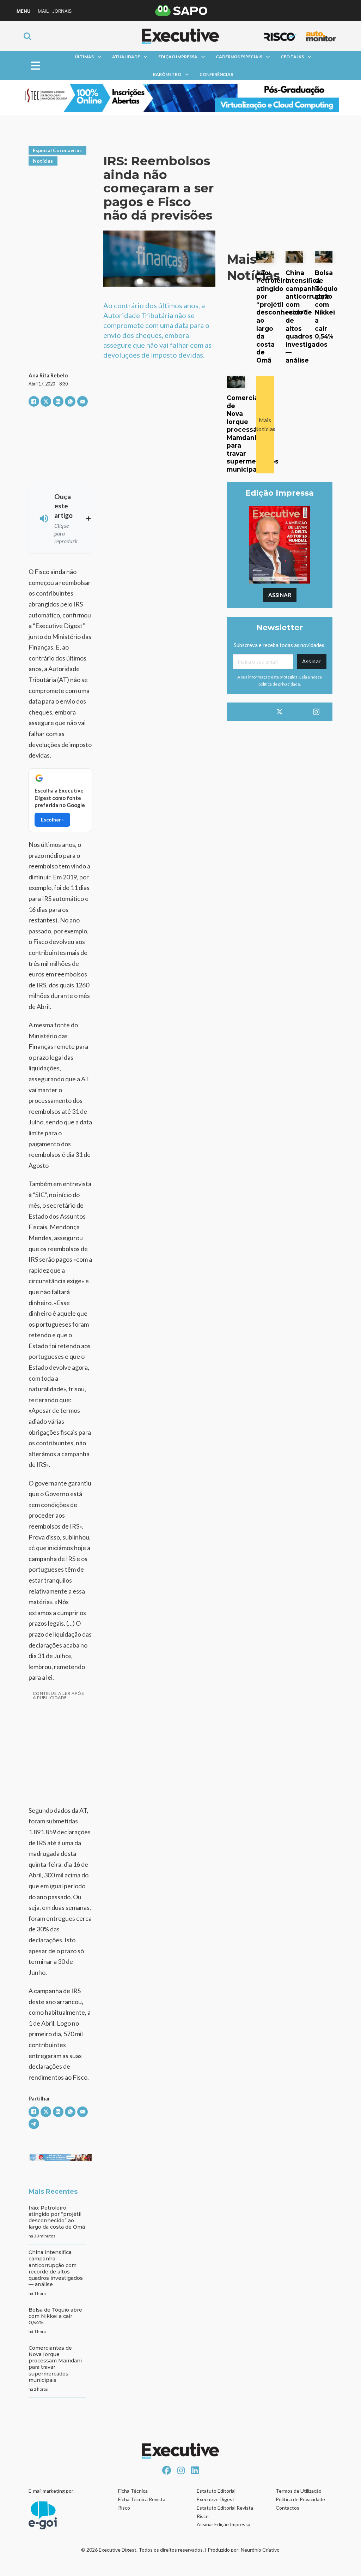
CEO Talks (292, 57)
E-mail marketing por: (52, 2491)
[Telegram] (34, 2124)
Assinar (280, 595)
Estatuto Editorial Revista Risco (225, 2512)
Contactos (287, 2508)
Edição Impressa (178, 57)
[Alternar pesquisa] (27, 36)
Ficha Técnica (133, 2491)
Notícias (43, 161)
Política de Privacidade (300, 2499)
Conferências (216, 74)
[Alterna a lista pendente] (99, 57)
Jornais (62, 11)
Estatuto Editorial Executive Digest (216, 2495)
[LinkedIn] (58, 401)
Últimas (84, 57)
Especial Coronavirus (57, 150)
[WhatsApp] (70, 401)
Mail (43, 11)
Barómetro (167, 74)
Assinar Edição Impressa (224, 2524)
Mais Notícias (265, 425)
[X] (46, 401)
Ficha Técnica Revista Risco (142, 2503)
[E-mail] (82, 401)
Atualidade (126, 57)
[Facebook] (34, 401)
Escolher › (52, 820)
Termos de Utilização (299, 2491)
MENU (23, 11)
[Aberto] (35, 66)
